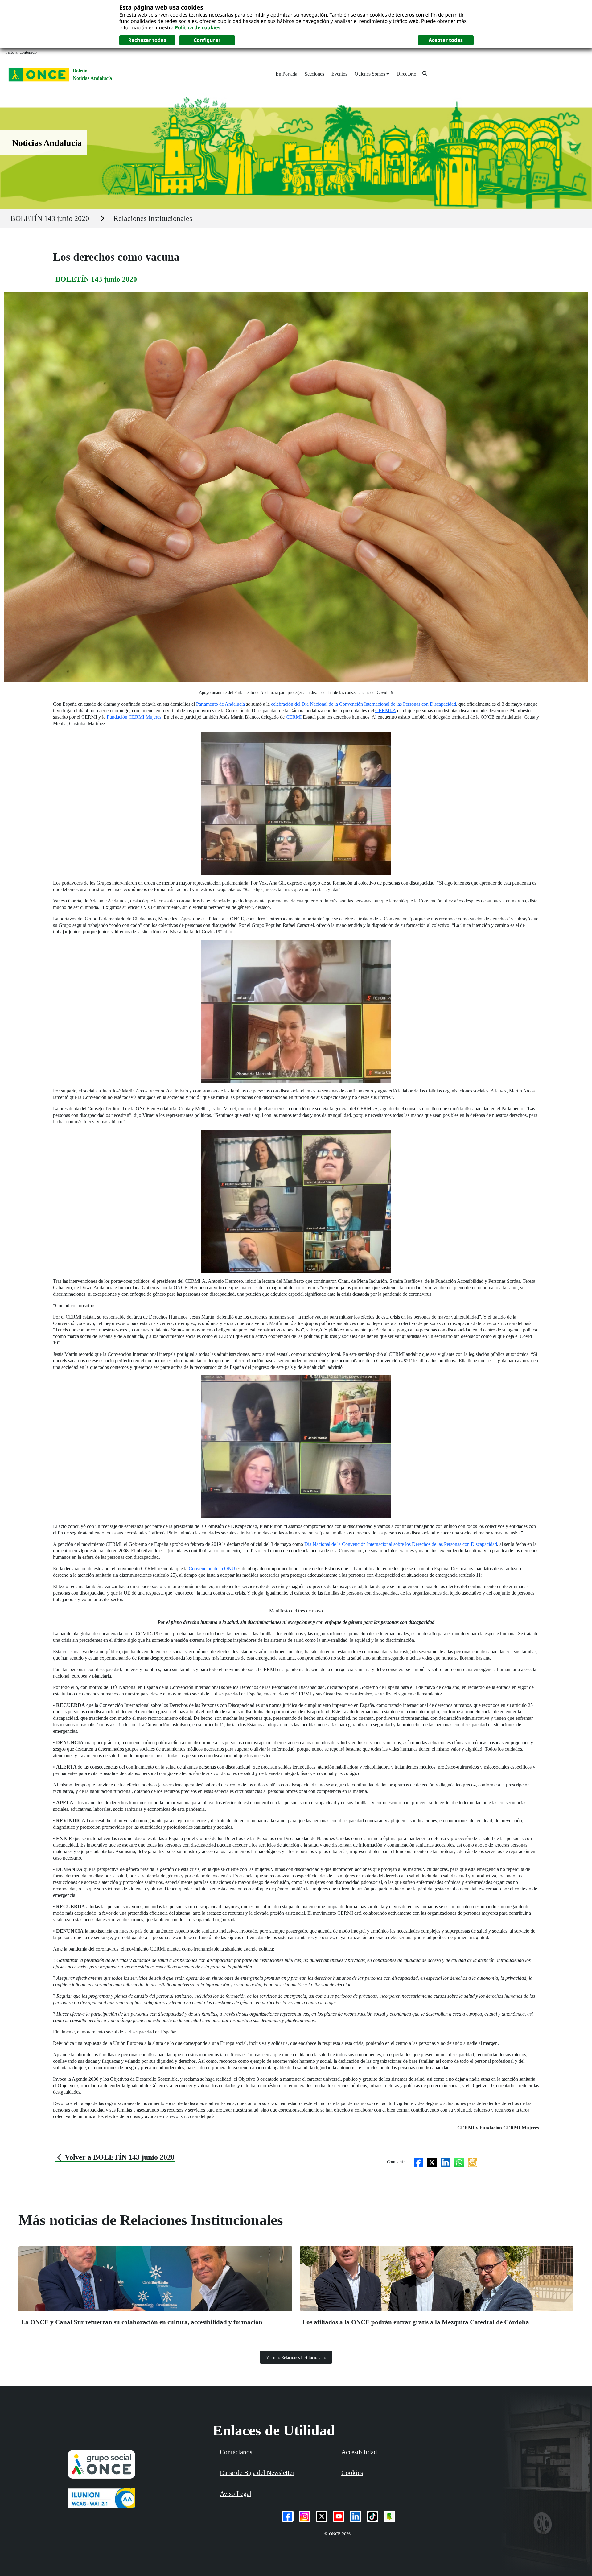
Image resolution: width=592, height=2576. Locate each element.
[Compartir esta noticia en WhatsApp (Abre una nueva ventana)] (459, 2162)
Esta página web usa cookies (161, 7)
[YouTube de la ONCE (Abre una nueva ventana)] (339, 2516)
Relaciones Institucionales (153, 218)
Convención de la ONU (212, 1569)
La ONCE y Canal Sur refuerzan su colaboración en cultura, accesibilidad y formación (142, 2322)
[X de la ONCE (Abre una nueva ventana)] (322, 2516)
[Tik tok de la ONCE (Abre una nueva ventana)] (373, 2516)
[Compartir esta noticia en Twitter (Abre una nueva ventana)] (432, 2162)
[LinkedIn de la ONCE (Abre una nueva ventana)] (356, 2516)
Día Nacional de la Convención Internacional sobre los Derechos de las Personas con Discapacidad (401, 1544)
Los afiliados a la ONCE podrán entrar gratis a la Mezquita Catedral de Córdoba (416, 2322)
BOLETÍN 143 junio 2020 (50, 218)
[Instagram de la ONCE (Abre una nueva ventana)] (305, 2516)
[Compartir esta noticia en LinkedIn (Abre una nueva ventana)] (446, 2162)
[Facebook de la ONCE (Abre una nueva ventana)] (288, 2516)
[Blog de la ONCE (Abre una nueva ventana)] (390, 2516)
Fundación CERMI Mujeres (134, 717)
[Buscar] (425, 73)
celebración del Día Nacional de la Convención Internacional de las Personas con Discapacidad (364, 704)
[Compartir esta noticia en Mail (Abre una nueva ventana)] (473, 2162)
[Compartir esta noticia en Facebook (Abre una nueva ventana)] (418, 2162)
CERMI (294, 717)
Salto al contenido (21, 52)
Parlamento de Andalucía (220, 704)
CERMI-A (386, 710)
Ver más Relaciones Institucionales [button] (296, 2357)
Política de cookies (198, 27)
